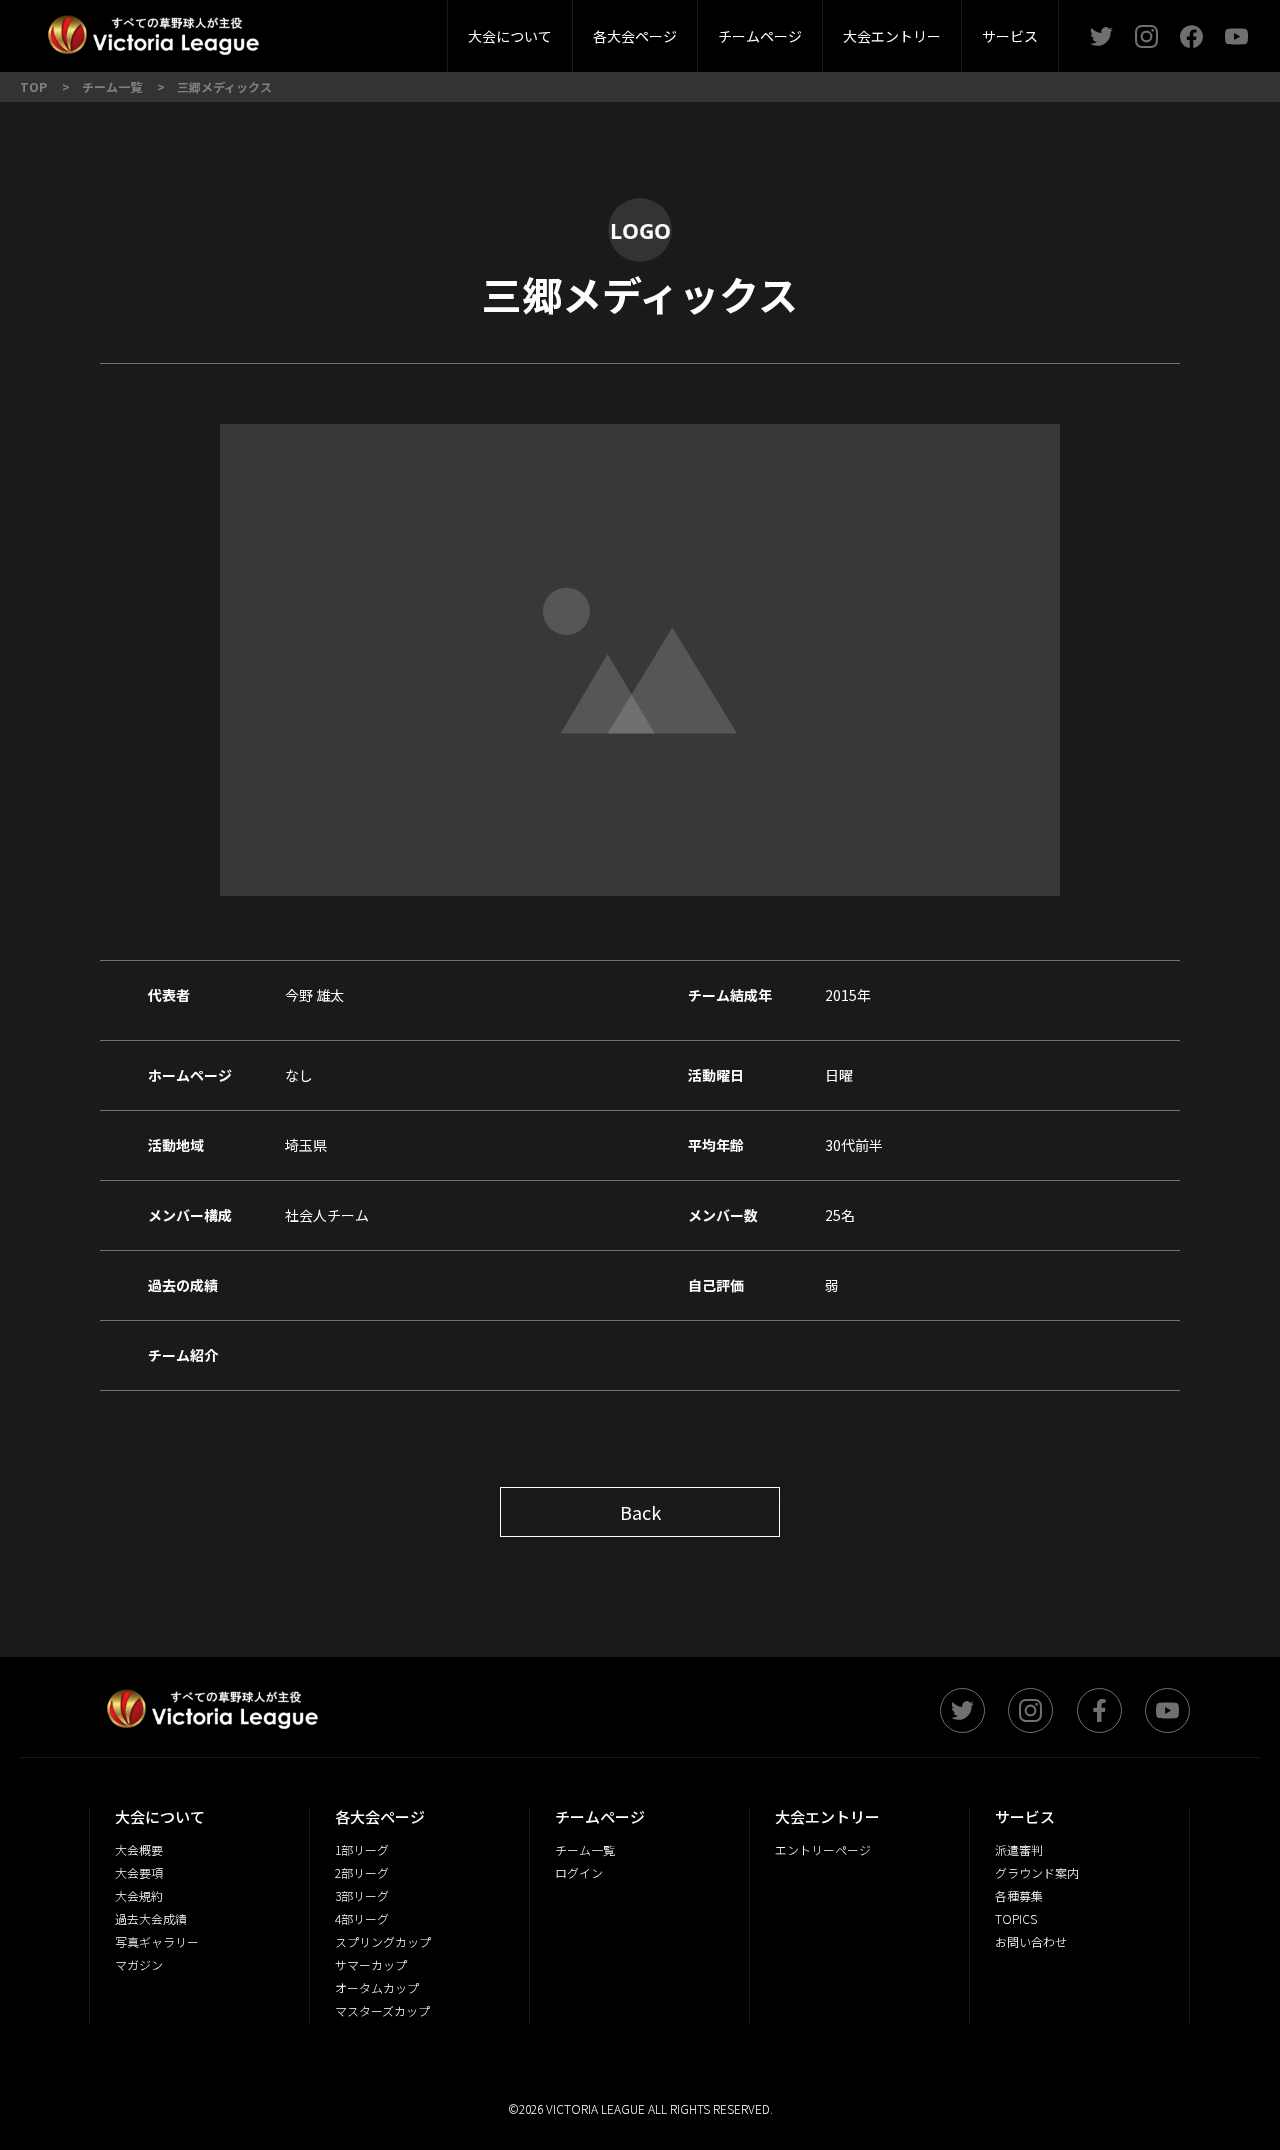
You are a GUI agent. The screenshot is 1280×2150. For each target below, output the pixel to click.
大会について (510, 36)
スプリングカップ (383, 1941)
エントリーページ (823, 1849)
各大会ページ (635, 36)
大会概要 (348, 29)
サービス (1010, 36)
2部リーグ (288, 29)
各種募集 (1019, 1895)
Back (640, 1512)
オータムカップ (377, 1987)
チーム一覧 (585, 1849)
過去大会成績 (151, 1918)
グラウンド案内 (1037, 1872)
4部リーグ (362, 1918)
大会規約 (139, 1895)
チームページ (760, 36)
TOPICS (1016, 1918)
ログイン (579, 1872)
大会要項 (139, 1872)
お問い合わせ (1031, 1941)
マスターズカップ (382, 2010)
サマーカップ (371, 1964)
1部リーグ (362, 1849)
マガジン (139, 1964)
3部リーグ (403, 29)
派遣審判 (404, 29)
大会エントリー (892, 36)
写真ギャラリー (157, 1941)
